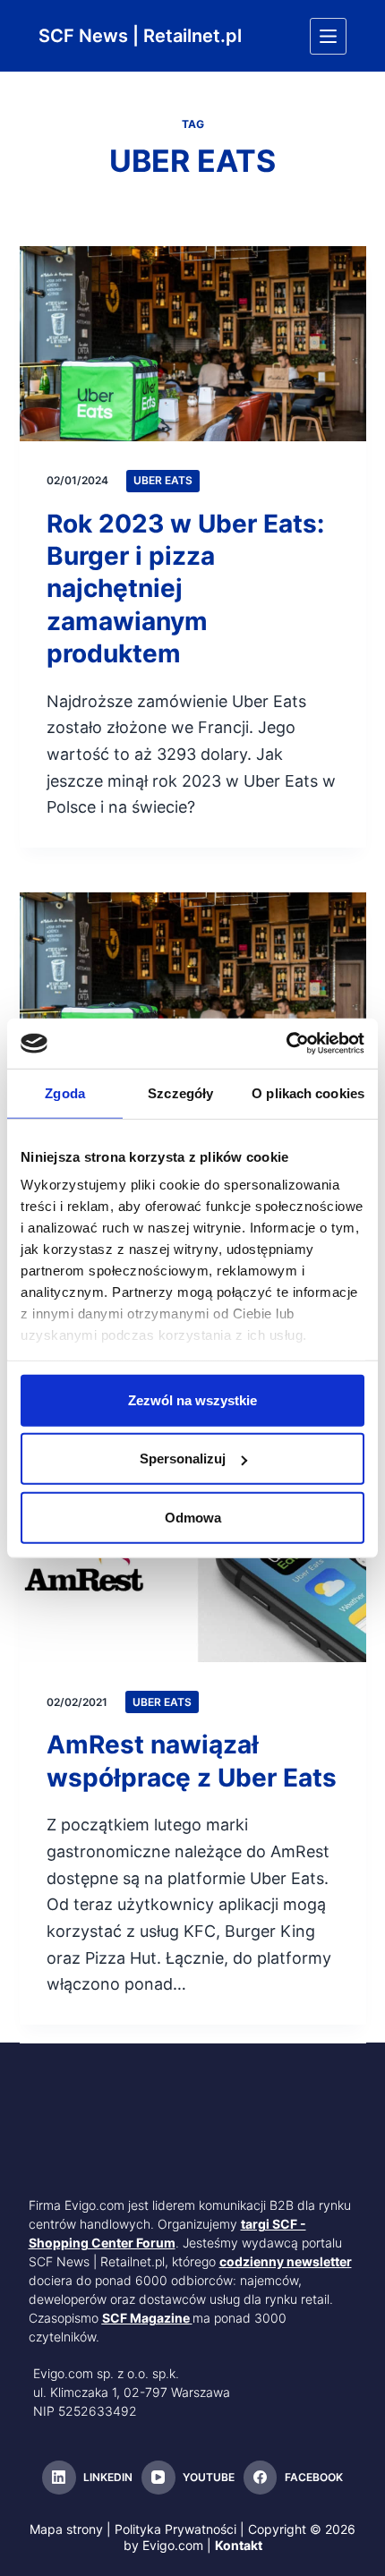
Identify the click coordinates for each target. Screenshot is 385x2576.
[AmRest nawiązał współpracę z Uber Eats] (193, 1565)
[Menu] (328, 36)
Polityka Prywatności (175, 2529)
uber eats (163, 480)
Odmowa (193, 1517)
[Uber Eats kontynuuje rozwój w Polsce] (193, 990)
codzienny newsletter (286, 2261)
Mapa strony (66, 2529)
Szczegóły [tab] (180, 1092)
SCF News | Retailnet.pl (140, 36)
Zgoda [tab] (65, 1092)
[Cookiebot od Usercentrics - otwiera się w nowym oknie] (286, 1044)
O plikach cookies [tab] (308, 1092)
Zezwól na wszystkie (192, 1399)
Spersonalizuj (183, 1459)
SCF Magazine (146, 2318)
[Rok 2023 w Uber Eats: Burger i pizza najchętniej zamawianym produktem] (193, 344)
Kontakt (239, 2545)
